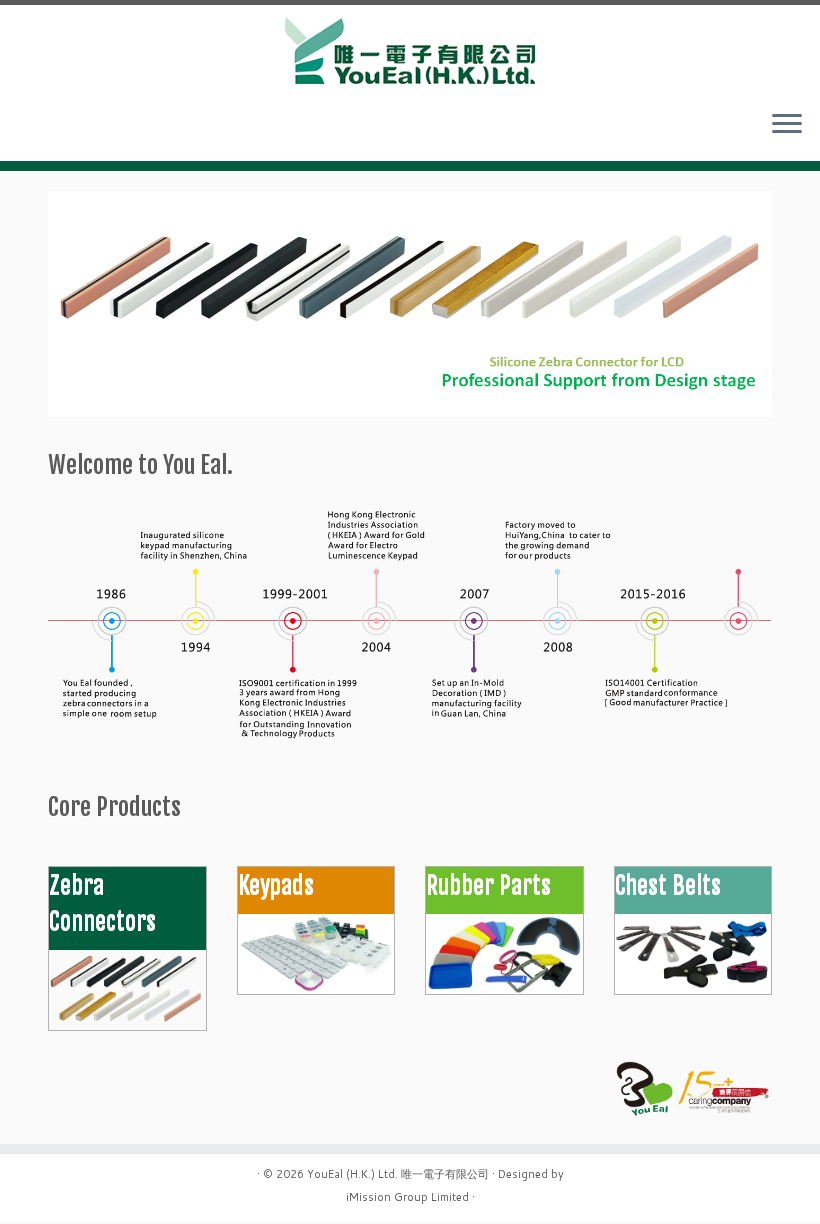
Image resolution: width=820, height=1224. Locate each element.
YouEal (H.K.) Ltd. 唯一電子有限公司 (398, 1174)
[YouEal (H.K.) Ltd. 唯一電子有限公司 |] (410, 49)
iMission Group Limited (407, 1197)
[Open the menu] (787, 125)
